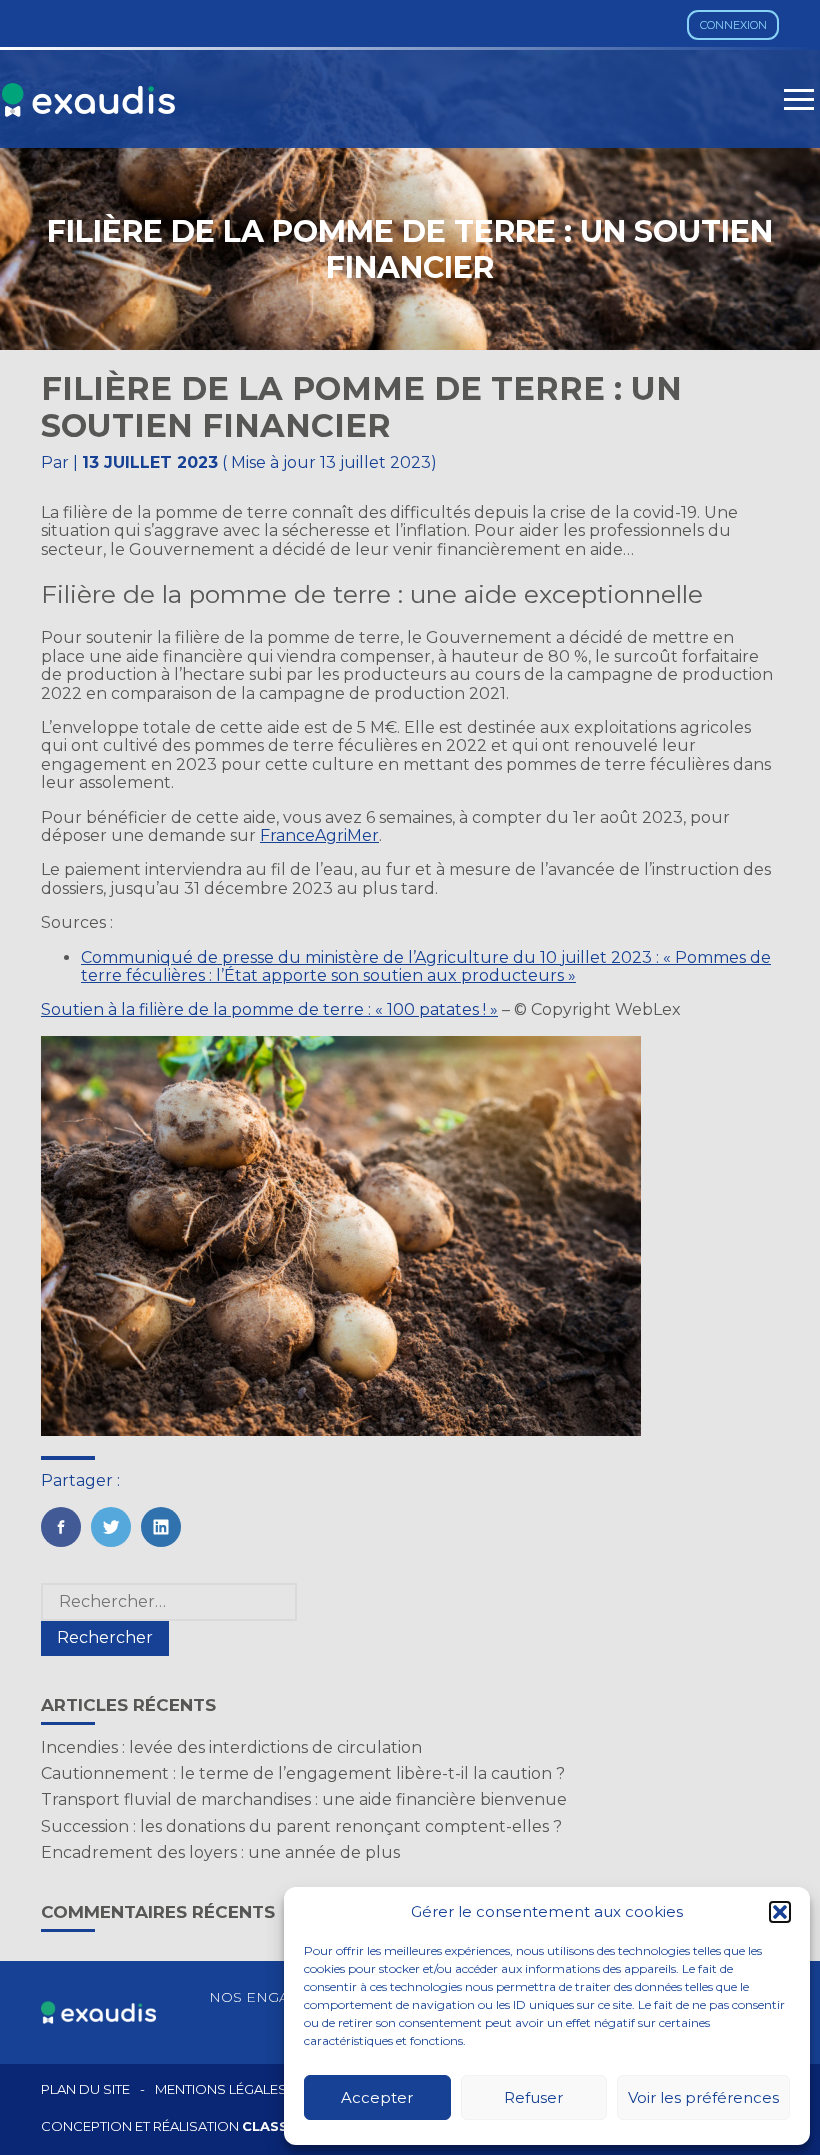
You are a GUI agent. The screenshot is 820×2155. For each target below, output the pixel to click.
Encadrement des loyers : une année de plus (220, 1852)
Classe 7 (276, 2126)
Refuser (533, 2097)
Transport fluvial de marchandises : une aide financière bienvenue (304, 1799)
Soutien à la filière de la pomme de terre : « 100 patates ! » (269, 1009)
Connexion (733, 25)
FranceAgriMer (319, 835)
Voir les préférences (703, 2097)
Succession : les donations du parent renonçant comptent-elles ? (301, 1826)
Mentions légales (221, 2089)
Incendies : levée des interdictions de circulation (231, 1747)
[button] (780, 1912)
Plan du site (85, 2089)
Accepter (377, 2097)
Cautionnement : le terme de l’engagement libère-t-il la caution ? (303, 1773)
